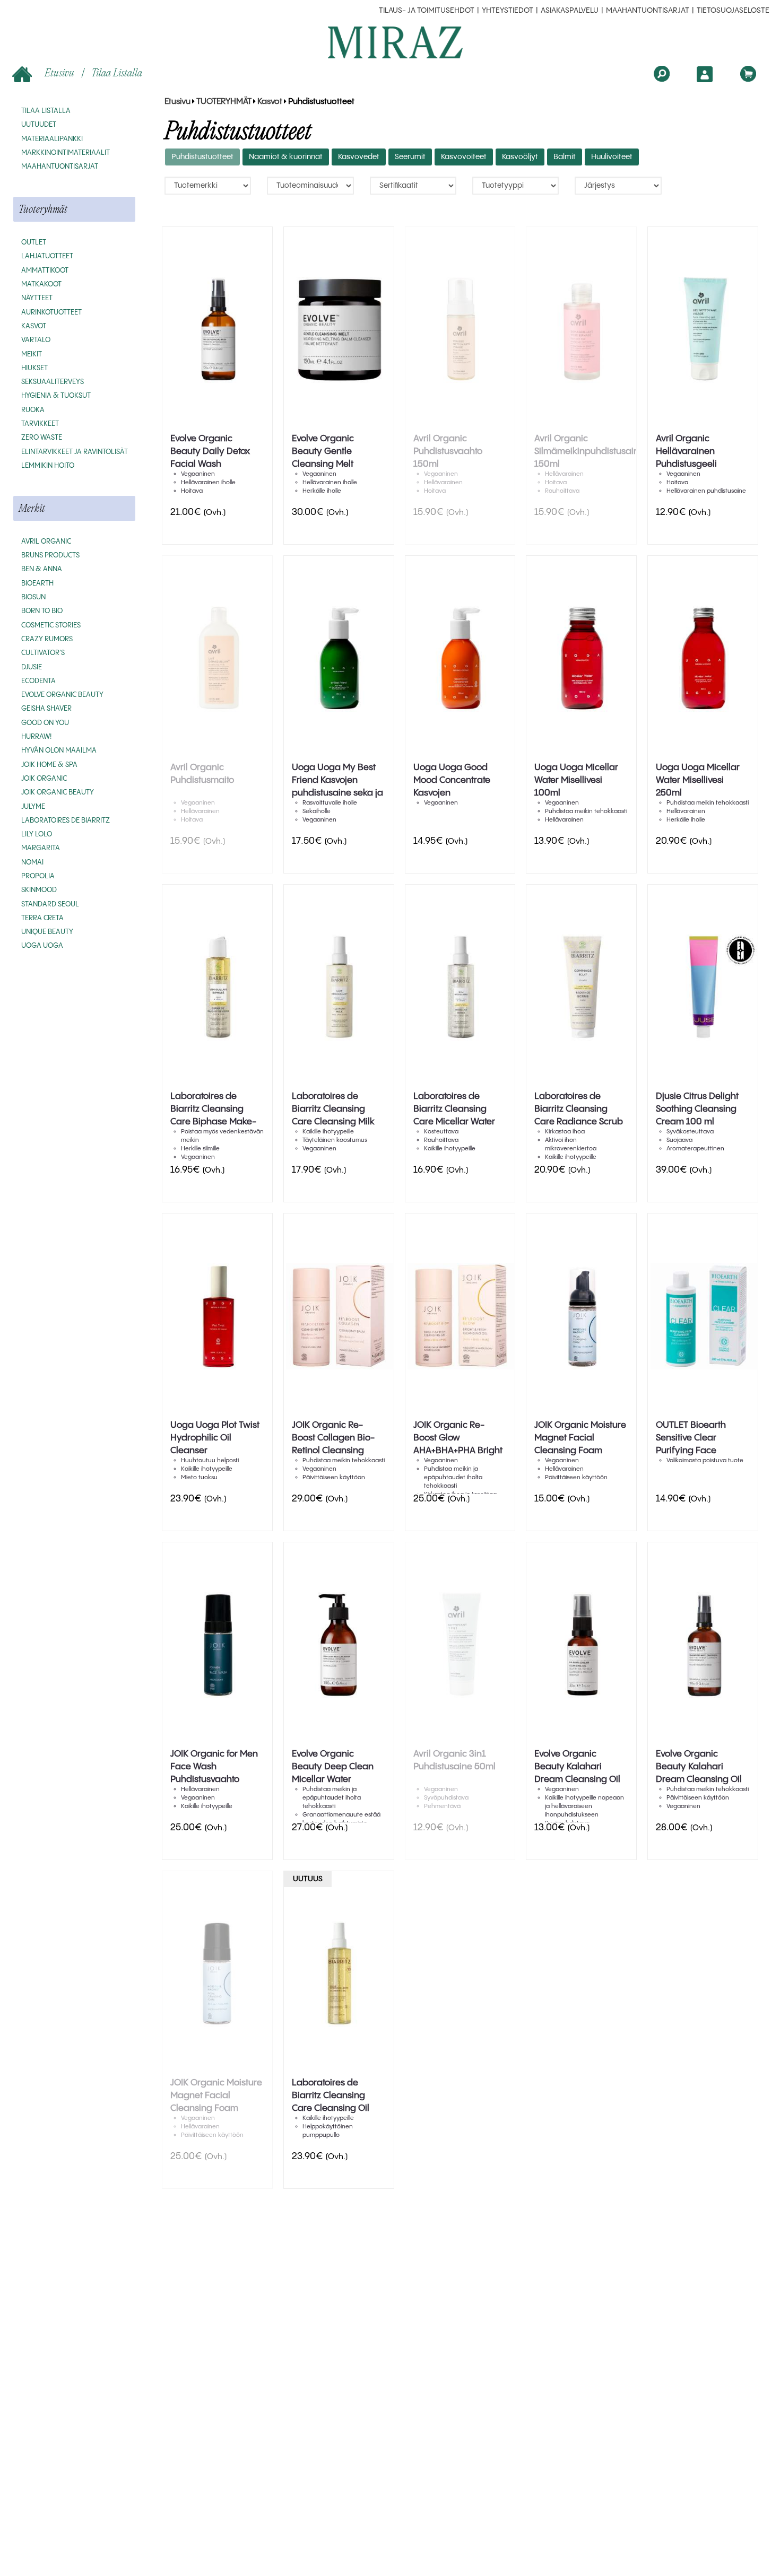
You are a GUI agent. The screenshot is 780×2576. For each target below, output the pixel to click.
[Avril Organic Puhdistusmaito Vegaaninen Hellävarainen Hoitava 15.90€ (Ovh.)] (217, 659)
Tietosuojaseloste (733, 11)
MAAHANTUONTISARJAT (648, 11)
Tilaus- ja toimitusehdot (427, 11)
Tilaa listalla (117, 72)
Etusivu (59, 72)
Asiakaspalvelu (570, 11)
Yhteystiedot (508, 11)
